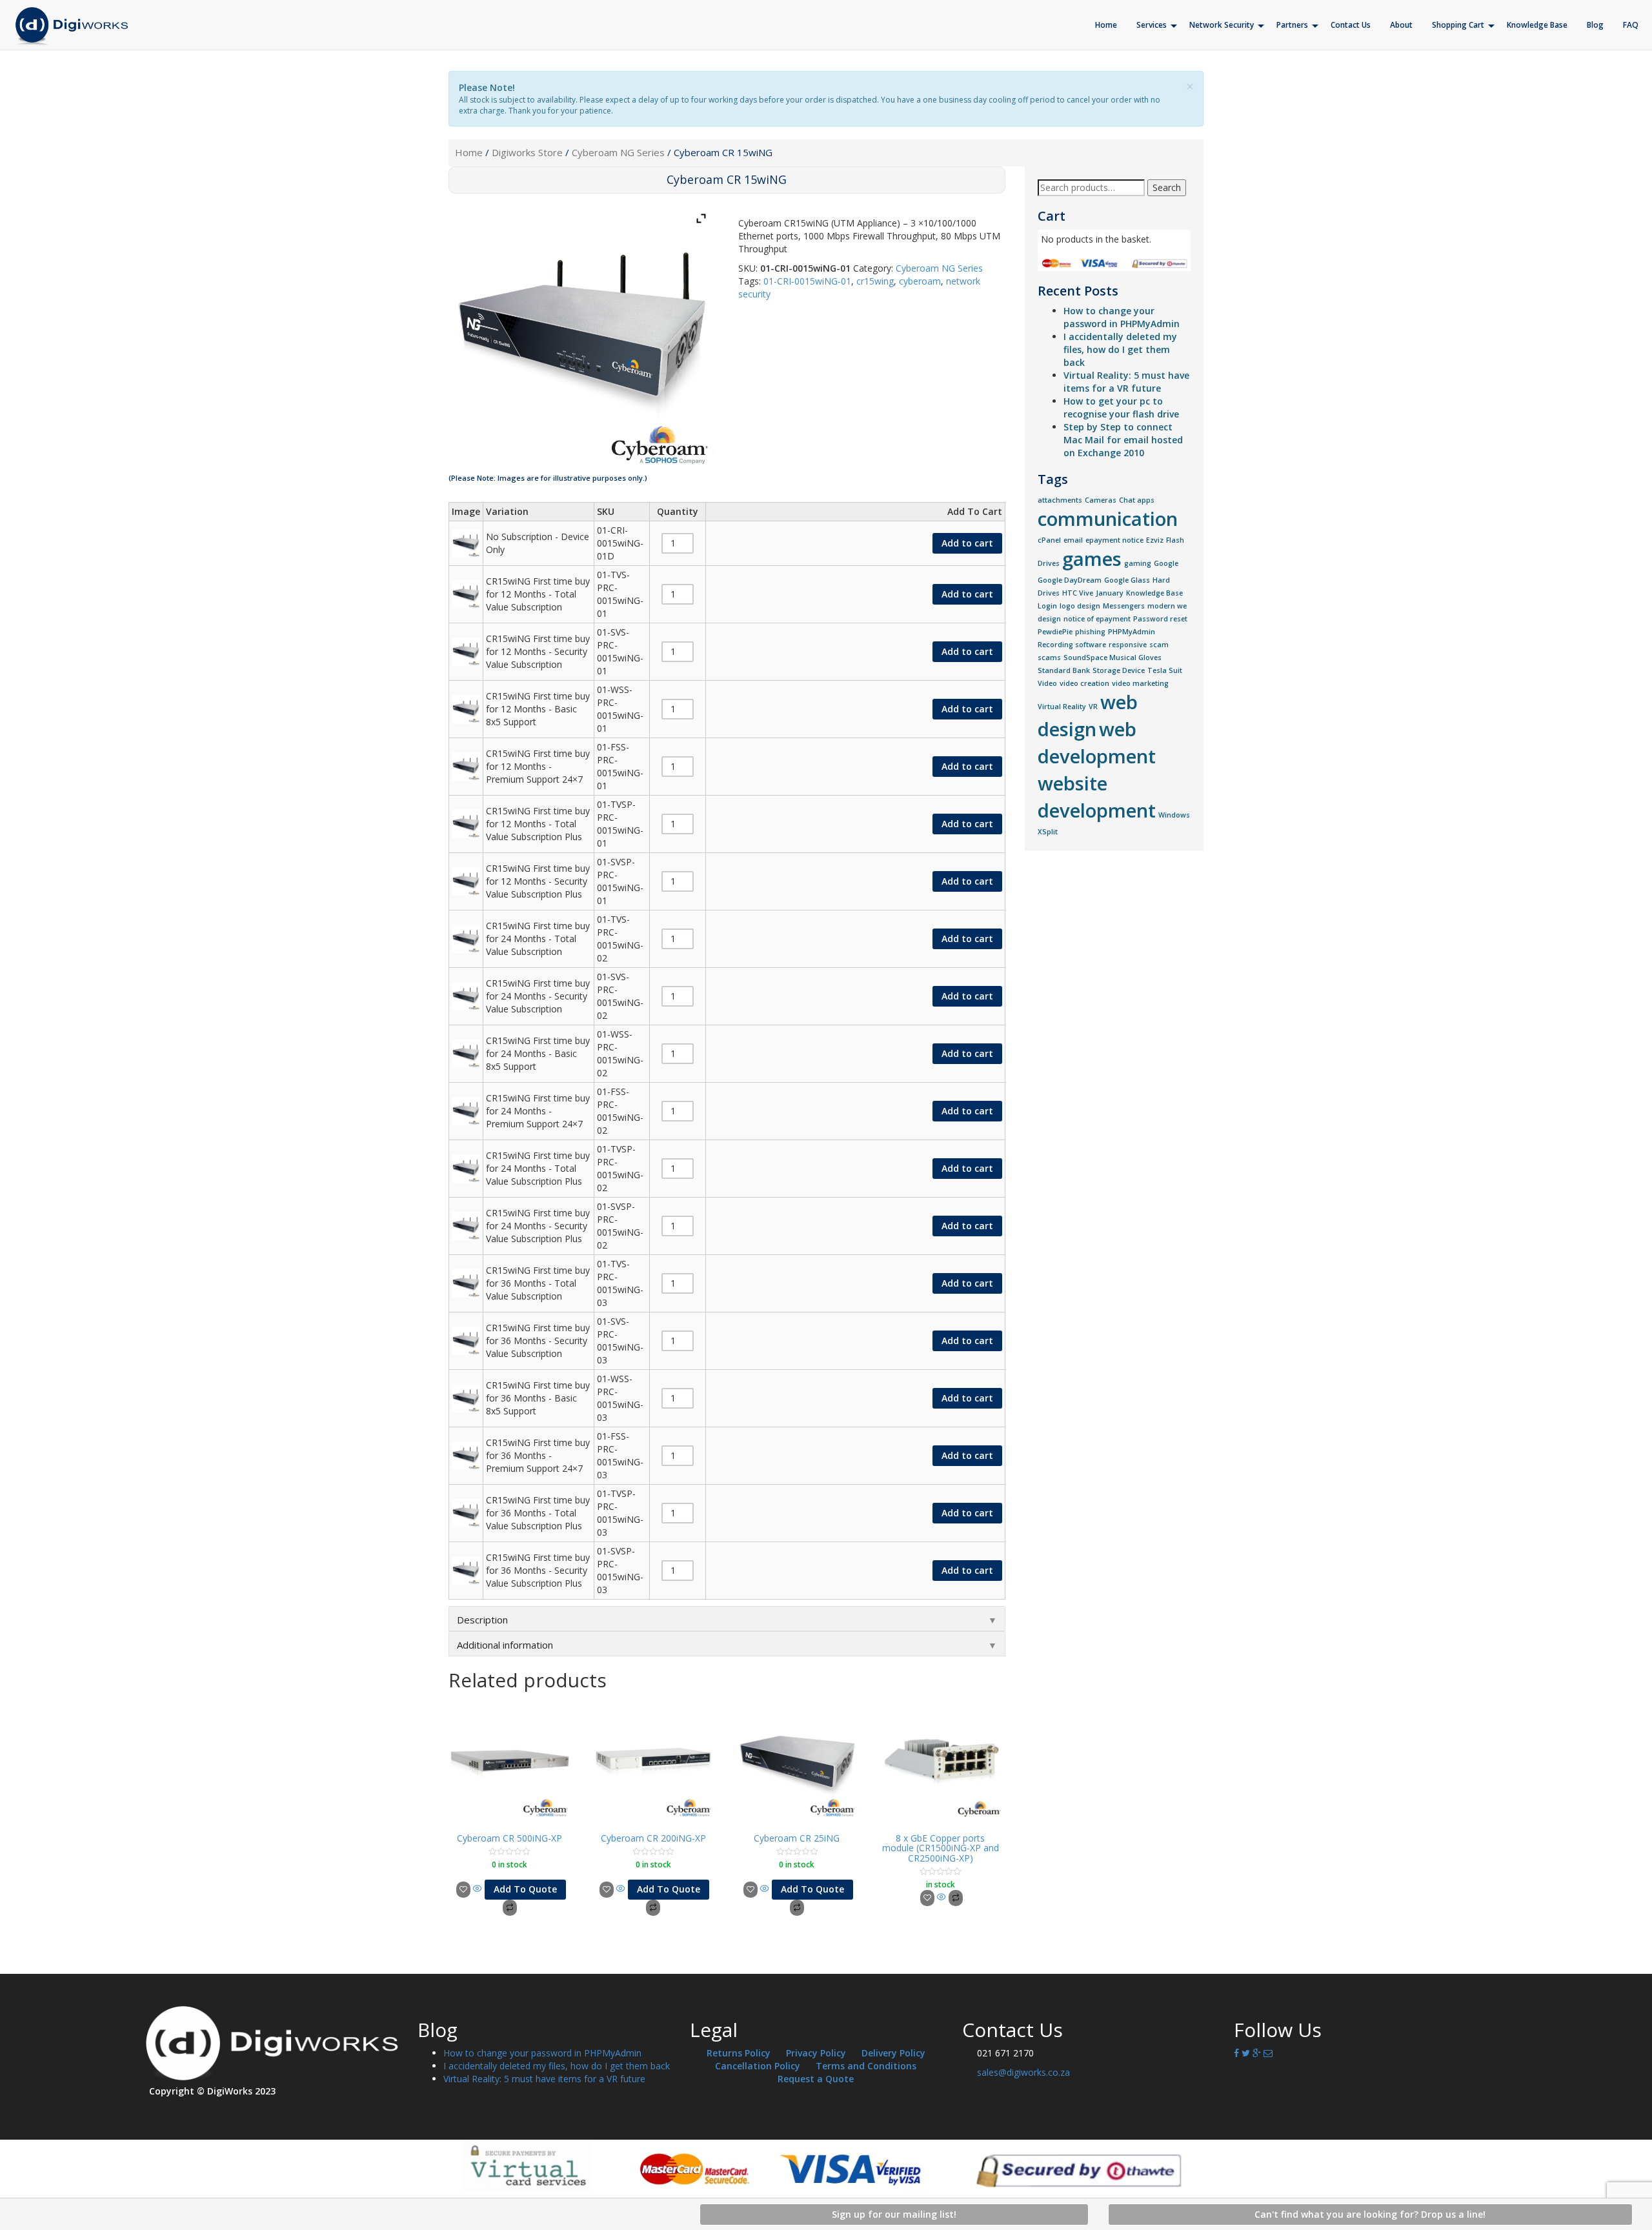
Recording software (1072, 645)
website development (1097, 797)
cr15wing (875, 281)
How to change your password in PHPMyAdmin (1122, 317)
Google (1166, 563)
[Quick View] (478, 1889)
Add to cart (967, 543)
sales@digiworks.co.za (1023, 2072)
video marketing (1140, 683)
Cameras (1101, 500)
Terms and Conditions (866, 2066)
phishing (1090, 632)
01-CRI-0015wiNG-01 (807, 281)
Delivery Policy (893, 2053)
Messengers (1124, 606)
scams (1049, 658)
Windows (1174, 815)
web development (1097, 743)
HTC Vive (1078, 593)
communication (1108, 519)
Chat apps (1137, 500)
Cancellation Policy (758, 2066)
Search (1167, 187)
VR (1093, 707)
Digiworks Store (527, 152)
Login (1047, 606)
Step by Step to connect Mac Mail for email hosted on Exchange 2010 (1123, 440)
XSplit (1048, 832)
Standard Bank (1064, 670)
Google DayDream (1070, 580)
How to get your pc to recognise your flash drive (1121, 407)
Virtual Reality (1062, 707)
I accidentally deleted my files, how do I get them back (1120, 349)
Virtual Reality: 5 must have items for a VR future (1126, 382)
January (1110, 593)
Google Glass (1127, 580)
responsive (1128, 645)
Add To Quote (525, 1889)
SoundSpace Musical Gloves (1113, 658)
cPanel (1049, 540)
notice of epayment (1097, 619)
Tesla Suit (1165, 670)
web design (1088, 716)
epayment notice (1114, 540)
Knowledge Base (1154, 593)
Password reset (1160, 619)
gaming (1138, 563)
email (1073, 540)
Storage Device (1119, 670)
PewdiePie (1055, 632)
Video (1047, 683)
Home (469, 152)
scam (1159, 645)
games (1092, 559)
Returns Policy (739, 2053)
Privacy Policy (816, 2053)
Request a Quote (816, 2079)
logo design (1080, 606)
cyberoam (920, 281)
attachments (1060, 500)
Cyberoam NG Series (618, 152)
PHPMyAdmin (1132, 632)
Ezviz (1155, 540)
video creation (1084, 683)
